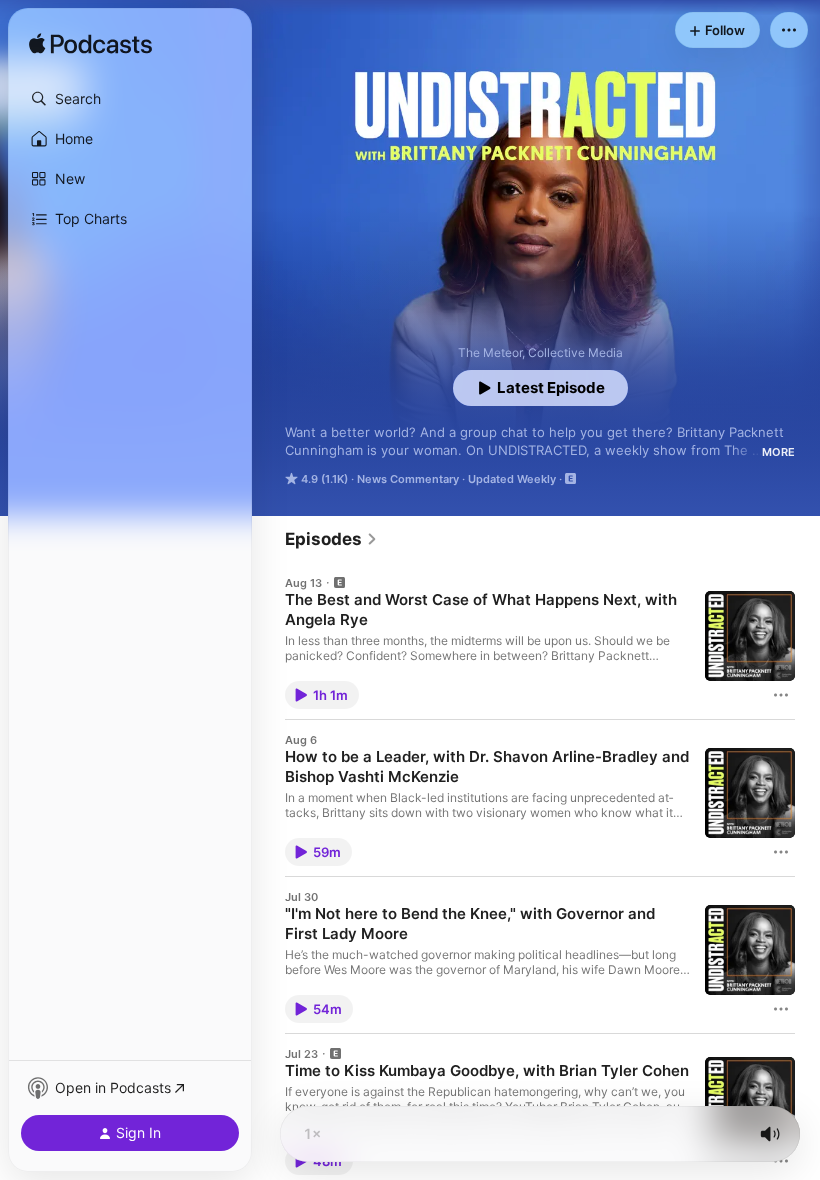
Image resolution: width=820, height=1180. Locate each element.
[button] (130, 99)
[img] (90, 45)
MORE (778, 452)
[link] (331, 539)
